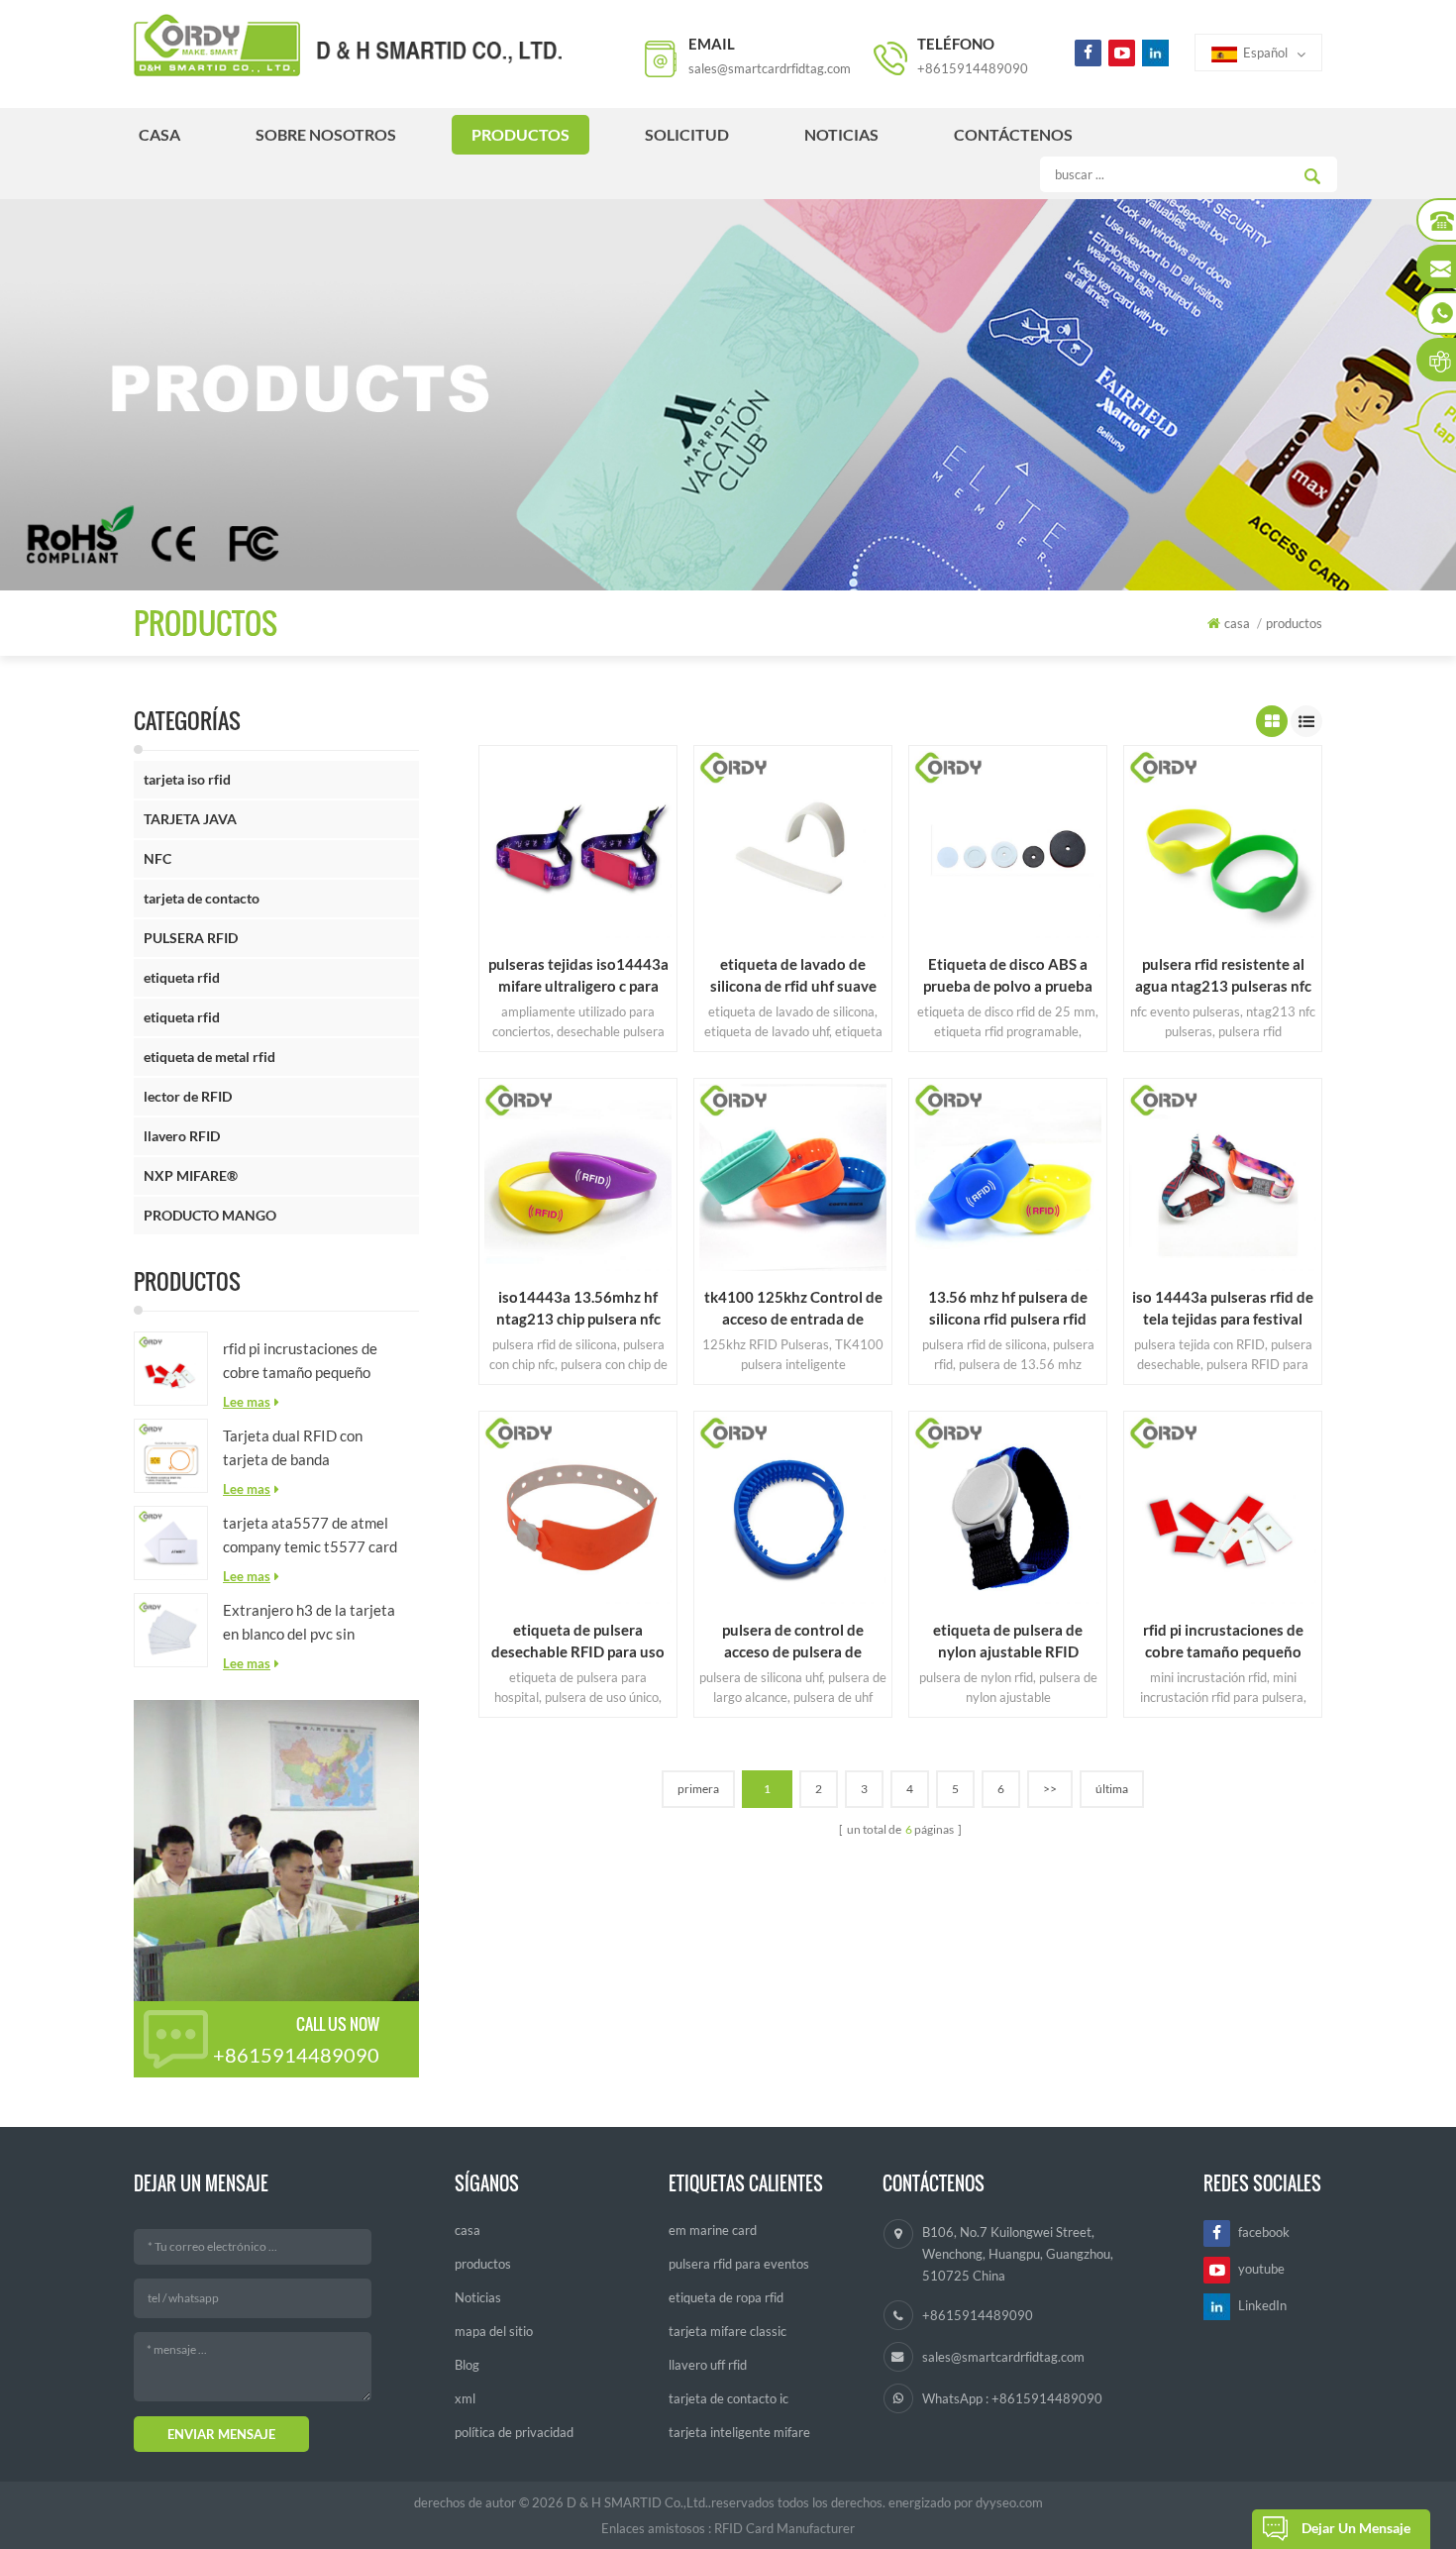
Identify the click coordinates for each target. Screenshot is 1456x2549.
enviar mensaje (221, 2434)
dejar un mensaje (1356, 2528)
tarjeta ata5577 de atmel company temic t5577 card (310, 1535)
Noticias (841, 134)
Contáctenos (1013, 134)
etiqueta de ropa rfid (726, 2297)
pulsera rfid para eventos (739, 2264)
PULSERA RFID (191, 938)
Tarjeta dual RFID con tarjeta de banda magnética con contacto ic (307, 1449)
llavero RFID (182, 1136)
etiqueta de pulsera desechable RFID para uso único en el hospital (578, 1642)
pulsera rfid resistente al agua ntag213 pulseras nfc (1223, 975)
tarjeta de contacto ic (728, 2398)
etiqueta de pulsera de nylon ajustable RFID (1008, 1641)
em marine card (713, 2230)
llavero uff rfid (708, 2365)
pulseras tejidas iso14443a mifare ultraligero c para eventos (578, 976)
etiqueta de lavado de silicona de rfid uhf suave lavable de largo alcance (793, 976)
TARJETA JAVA (190, 819)
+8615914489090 (973, 68)
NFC (157, 858)
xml (465, 2398)
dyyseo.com (1009, 2502)
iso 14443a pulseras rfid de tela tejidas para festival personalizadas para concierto (1223, 1309)
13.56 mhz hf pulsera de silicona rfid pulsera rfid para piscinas (1008, 1309)
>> (1050, 1789)
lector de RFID (188, 1096)
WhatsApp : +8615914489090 (1012, 2398)
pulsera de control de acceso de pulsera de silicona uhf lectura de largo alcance (793, 1642)
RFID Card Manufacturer (784, 2528)
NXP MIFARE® (191, 1175)
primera (698, 1789)
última (1112, 1789)
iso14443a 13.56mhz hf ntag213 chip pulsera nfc (578, 1308)
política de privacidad (514, 2432)
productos (520, 134)
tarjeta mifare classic (728, 2331)
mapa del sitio (494, 2331)
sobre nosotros (326, 134)
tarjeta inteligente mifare (739, 2432)
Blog (467, 2365)
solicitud (687, 134)
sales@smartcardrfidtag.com (770, 68)
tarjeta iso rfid (187, 779)
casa (159, 134)
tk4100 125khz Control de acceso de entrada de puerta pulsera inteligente (793, 1309)
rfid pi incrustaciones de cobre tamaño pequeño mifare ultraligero (300, 1362)
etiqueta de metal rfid (209, 1057)
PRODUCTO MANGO (210, 1215)
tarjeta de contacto (202, 898)
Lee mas (247, 1402)
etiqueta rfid (182, 977)
